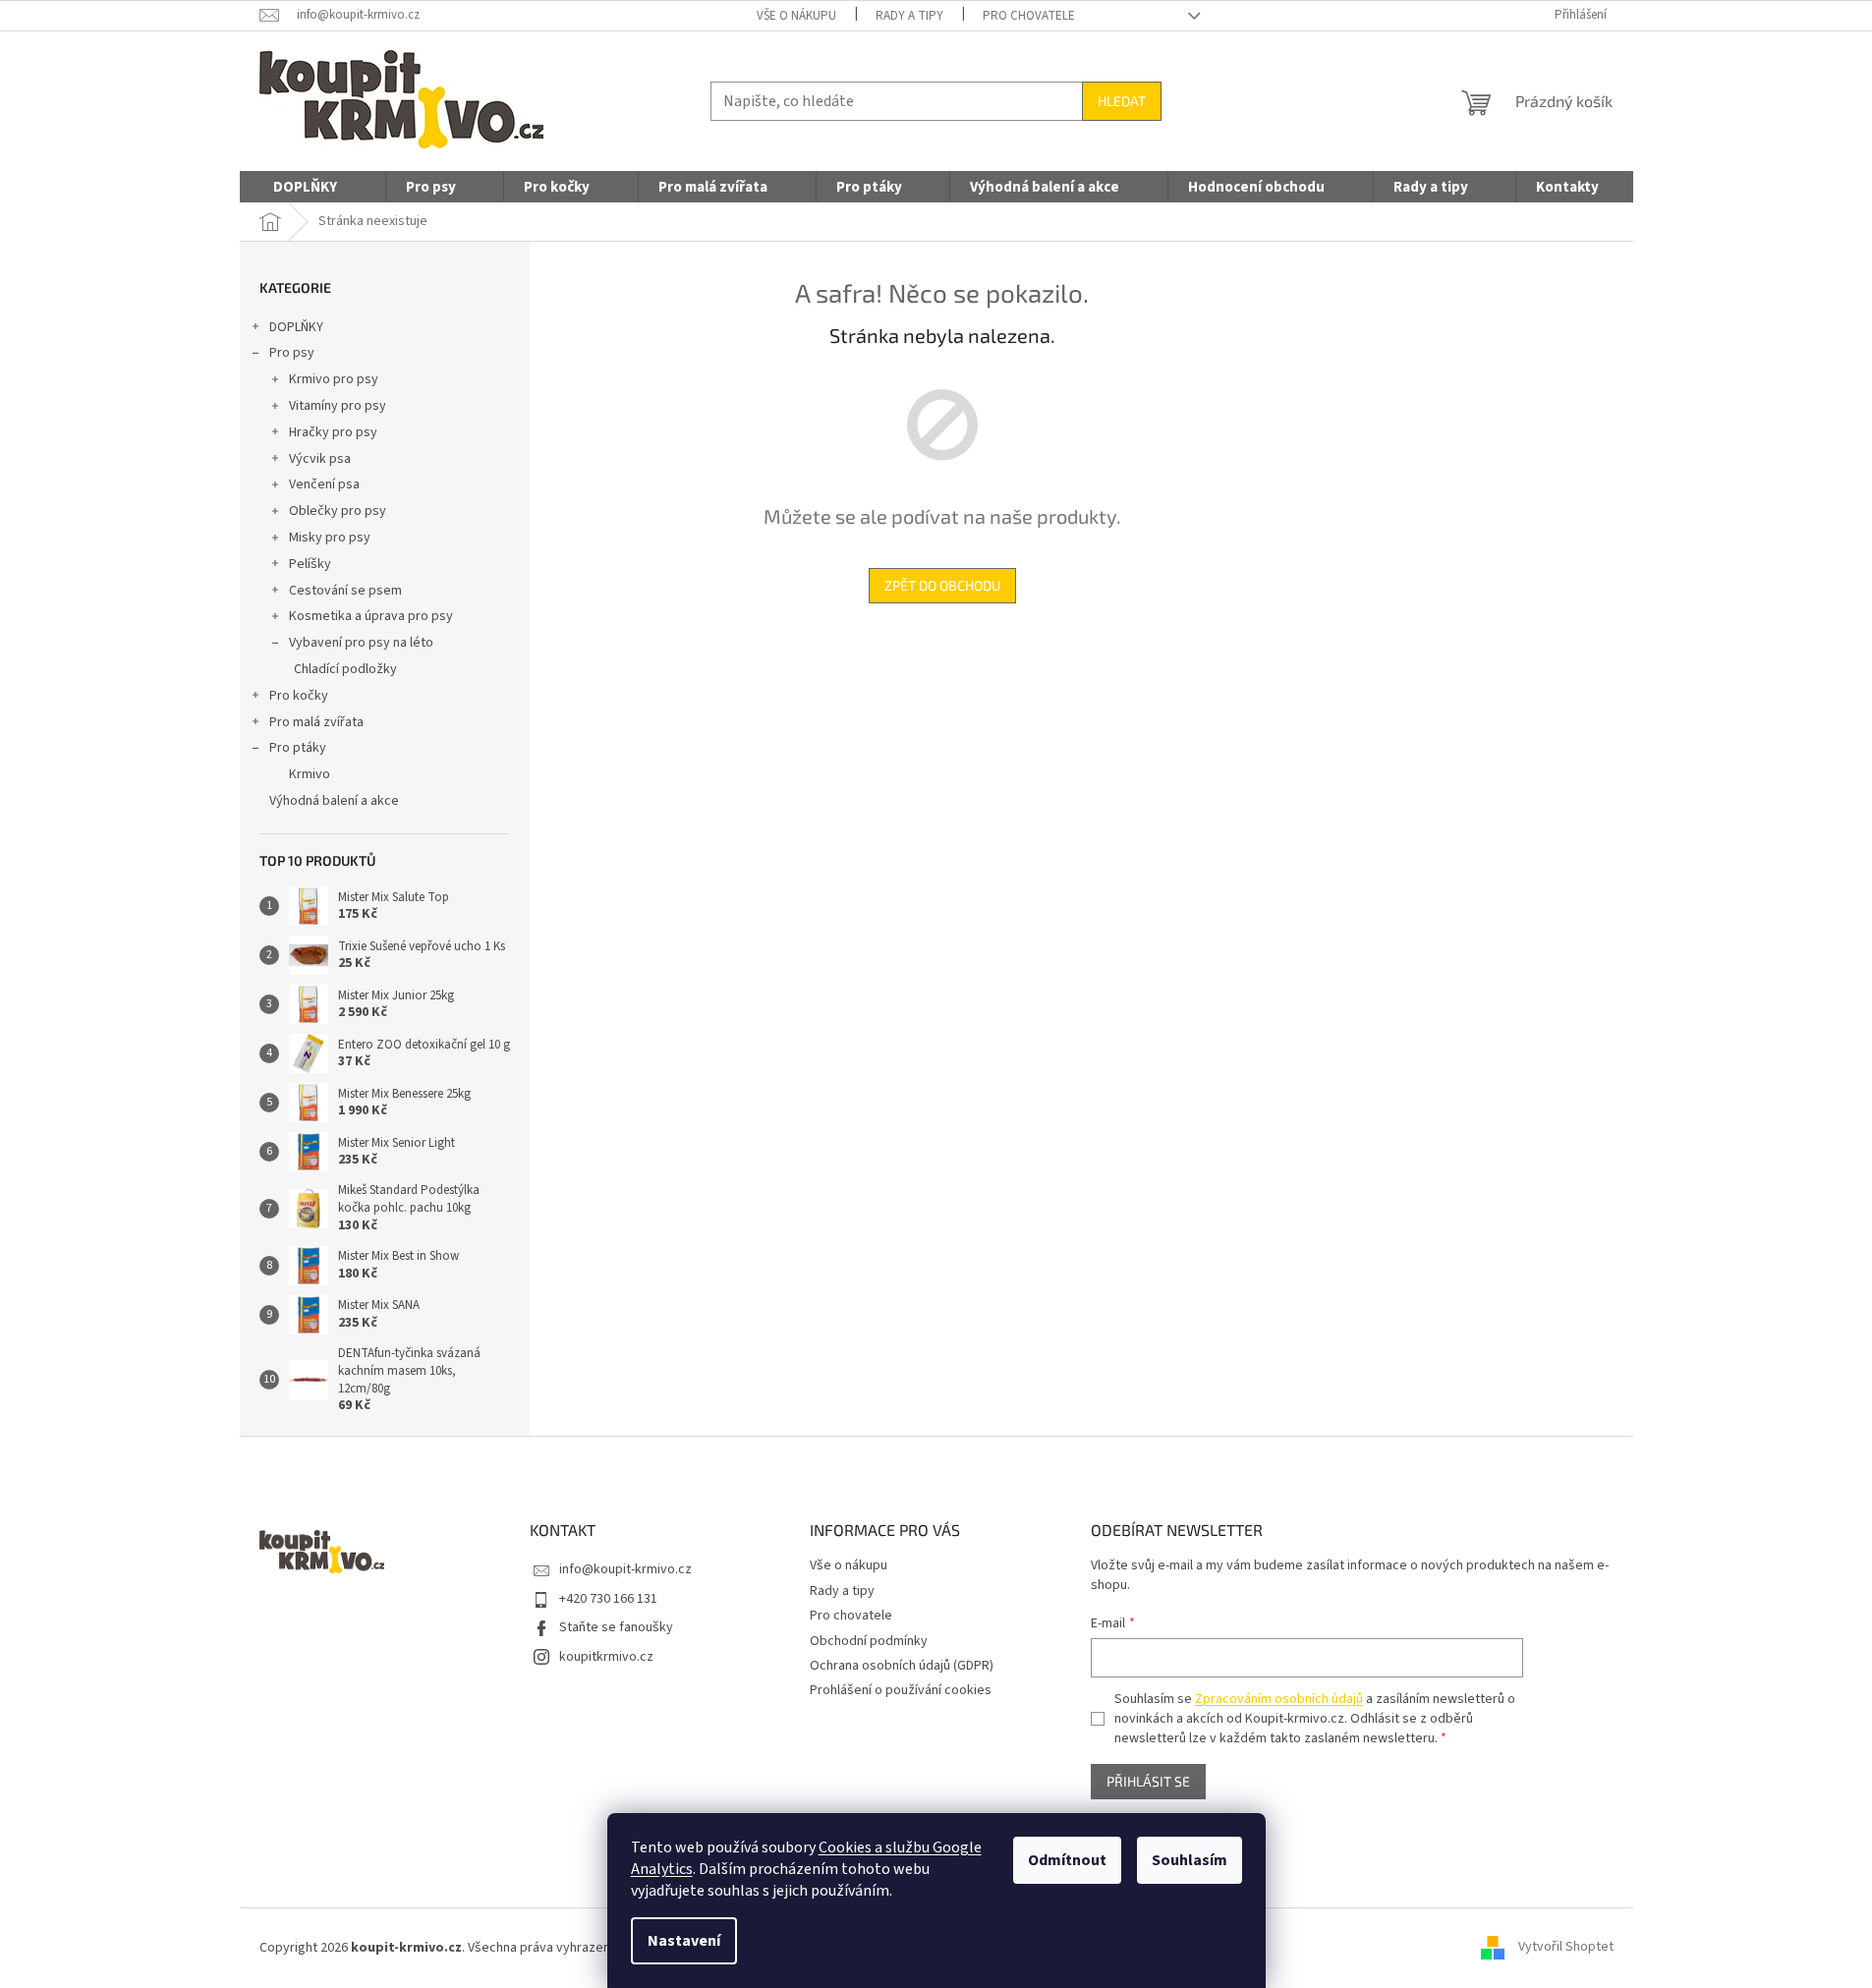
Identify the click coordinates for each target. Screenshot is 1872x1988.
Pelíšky (310, 564)
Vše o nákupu (796, 16)
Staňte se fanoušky (616, 1627)
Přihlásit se (1148, 1781)
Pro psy (292, 353)
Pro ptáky (298, 748)
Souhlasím (1190, 1860)
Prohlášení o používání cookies (901, 1690)
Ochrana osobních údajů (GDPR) (902, 1666)
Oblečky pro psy (338, 511)
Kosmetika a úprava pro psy (371, 616)
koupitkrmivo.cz (606, 1657)
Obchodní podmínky (869, 1641)
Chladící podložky (345, 669)
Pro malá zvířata (316, 722)
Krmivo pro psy (334, 379)
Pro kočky (299, 696)
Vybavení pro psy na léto (361, 643)
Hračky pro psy (333, 432)
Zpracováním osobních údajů (1279, 1699)
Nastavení (684, 1941)
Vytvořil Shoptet (1566, 1948)
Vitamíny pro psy (338, 406)
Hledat (1122, 101)
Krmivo (310, 774)
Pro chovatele (1029, 16)
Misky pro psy (330, 538)
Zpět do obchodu (942, 585)
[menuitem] (305, 188)
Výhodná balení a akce (334, 801)
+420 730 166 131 (608, 1599)
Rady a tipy (909, 16)
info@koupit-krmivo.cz (625, 1569)
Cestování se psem (345, 591)
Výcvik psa (320, 459)
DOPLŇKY (296, 327)
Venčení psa (324, 484)
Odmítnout (1067, 1860)
